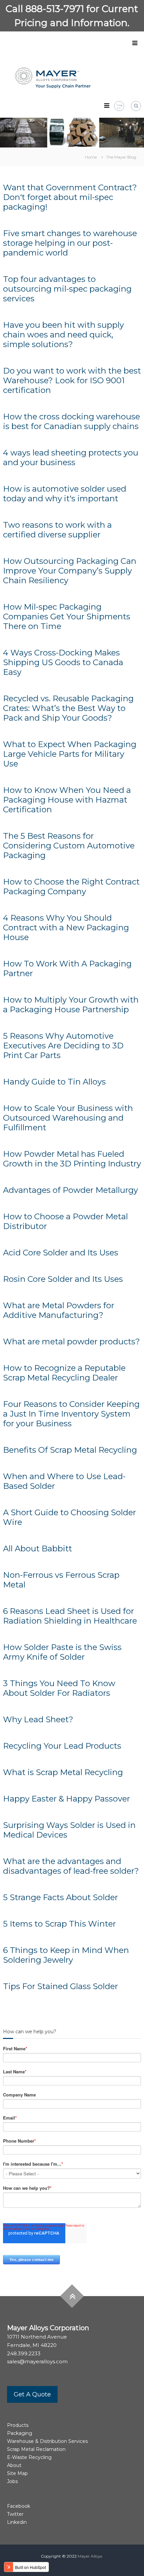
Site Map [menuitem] (17, 2473)
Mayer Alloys (90, 2556)
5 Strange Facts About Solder (60, 1897)
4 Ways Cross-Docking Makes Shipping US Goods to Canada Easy (63, 662)
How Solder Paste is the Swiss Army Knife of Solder (62, 1652)
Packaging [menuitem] (20, 2433)
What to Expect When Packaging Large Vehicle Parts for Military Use (70, 754)
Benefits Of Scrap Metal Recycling (70, 1450)
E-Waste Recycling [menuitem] (29, 2457)
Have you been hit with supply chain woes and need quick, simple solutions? (63, 335)
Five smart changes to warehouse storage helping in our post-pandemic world (70, 243)
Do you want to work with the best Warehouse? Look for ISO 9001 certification (72, 380)
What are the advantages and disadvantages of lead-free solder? (71, 1866)
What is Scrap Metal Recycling (63, 1772)
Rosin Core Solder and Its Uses (63, 1279)
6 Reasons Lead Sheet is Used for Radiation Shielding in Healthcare (70, 1616)
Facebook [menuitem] (19, 2506)
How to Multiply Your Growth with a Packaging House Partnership (71, 1005)
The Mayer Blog (121, 157)
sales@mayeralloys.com (37, 2361)
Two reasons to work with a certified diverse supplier (57, 530)
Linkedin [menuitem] (17, 2522)
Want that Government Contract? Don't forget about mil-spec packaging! (70, 197)
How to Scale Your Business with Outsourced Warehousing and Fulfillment (68, 1118)
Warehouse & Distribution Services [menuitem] (47, 2441)
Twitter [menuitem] (15, 2514)
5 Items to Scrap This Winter (59, 1924)
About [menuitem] (14, 2465)
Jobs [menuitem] (12, 2481)
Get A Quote (32, 2394)
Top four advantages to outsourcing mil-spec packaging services (67, 289)
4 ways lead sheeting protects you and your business (71, 457)
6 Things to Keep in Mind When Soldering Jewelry (66, 1955)
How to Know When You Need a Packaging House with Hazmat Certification (67, 800)
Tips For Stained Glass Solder (60, 1986)
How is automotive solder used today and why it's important (65, 494)
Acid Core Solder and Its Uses (61, 1253)
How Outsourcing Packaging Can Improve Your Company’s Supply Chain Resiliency (70, 571)
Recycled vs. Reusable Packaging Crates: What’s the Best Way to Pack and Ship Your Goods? (68, 708)
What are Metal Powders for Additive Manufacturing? (59, 1310)
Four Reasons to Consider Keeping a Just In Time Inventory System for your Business (71, 1414)
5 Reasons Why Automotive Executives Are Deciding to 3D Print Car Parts (63, 1046)
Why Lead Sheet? (38, 1719)
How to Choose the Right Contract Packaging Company (71, 887)
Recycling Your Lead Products (62, 1746)
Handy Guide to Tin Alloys (54, 1082)
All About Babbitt (38, 1549)
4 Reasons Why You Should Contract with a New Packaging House (66, 928)
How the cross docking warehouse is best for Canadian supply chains (71, 421)
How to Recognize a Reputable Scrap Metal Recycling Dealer (64, 1373)
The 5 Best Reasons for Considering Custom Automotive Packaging (69, 846)
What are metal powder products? (71, 1342)
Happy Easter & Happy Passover (67, 1799)
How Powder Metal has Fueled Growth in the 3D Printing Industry (72, 1159)
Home (91, 157)
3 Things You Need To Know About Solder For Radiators (59, 1688)
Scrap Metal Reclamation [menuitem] (36, 2449)
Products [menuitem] (18, 2425)
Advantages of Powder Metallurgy (70, 1190)
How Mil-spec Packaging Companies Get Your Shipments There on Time (67, 616)
